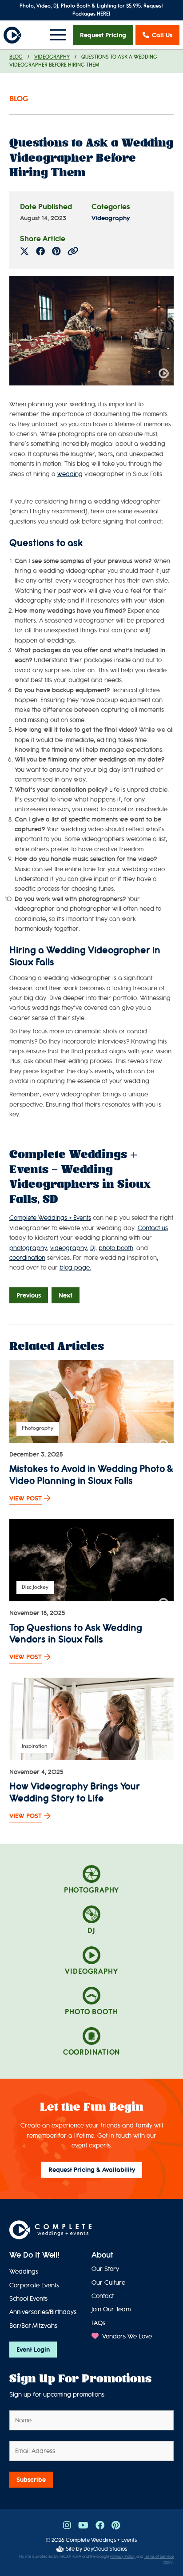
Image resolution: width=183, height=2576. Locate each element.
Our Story (105, 2269)
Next (66, 1295)
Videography (52, 57)
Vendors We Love (126, 2336)
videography (69, 1248)
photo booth (116, 1248)
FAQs (98, 2323)
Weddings (24, 2272)
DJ (93, 1248)
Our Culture (108, 2283)
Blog (16, 57)
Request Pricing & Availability (92, 2170)
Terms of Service (159, 2557)
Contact (103, 2296)
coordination (27, 1258)
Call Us (162, 35)
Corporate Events (34, 2285)
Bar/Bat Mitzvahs (33, 2326)
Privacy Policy (123, 2557)
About (102, 2255)
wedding (70, 474)
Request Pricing (103, 35)
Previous (29, 1295)
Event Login (33, 2350)
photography (28, 1248)
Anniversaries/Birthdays (43, 2312)
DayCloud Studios (105, 2549)
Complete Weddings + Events (101, 2540)
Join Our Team (111, 2309)
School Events (28, 2299)
